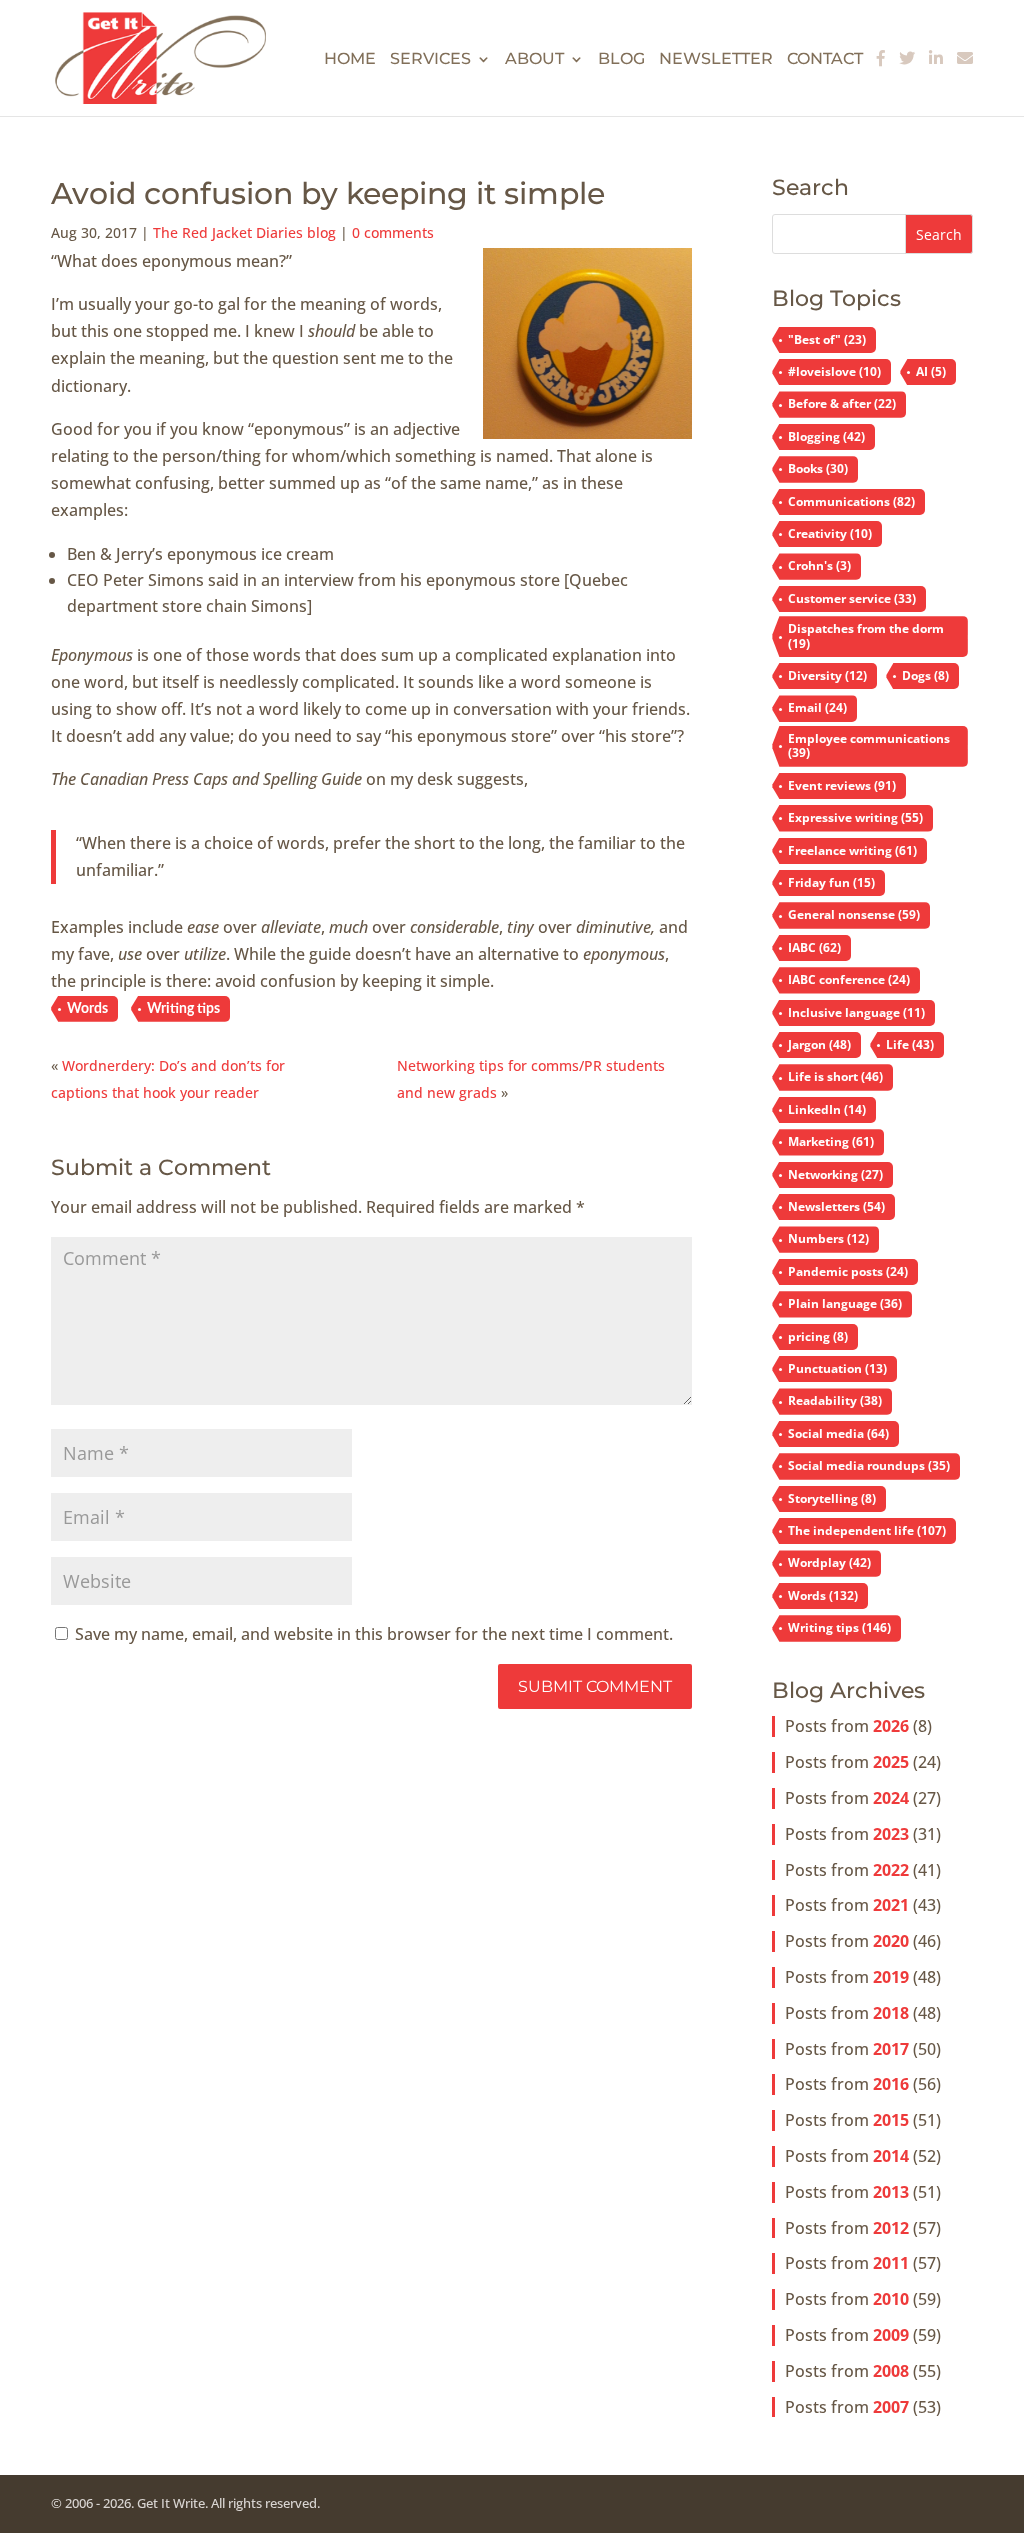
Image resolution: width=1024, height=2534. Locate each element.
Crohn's (819, 565)
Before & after (842, 403)
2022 (891, 1870)
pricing (818, 1336)
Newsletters (836, 1206)
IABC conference (849, 979)
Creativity (830, 533)
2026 (891, 1726)
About (534, 60)
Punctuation (837, 1368)
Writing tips (183, 1009)
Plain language (845, 1303)
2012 (891, 2228)
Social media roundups (869, 1465)
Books (818, 468)
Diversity (827, 675)
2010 (891, 2299)
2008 (891, 2371)
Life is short (835, 1076)
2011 (891, 2263)
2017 (891, 2049)
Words (87, 1009)
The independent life (867, 1530)
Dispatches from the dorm (866, 635)
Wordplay (829, 1562)
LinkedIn (827, 1109)
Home (350, 60)
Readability (835, 1400)
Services (430, 60)
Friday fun (831, 882)
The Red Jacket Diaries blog (244, 232)
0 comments (393, 232)
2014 (891, 2156)
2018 (891, 2013)
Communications (851, 501)
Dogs (925, 675)
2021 (891, 1905)
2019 (891, 1977)
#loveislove (834, 371)
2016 (891, 2084)
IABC (814, 947)
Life (910, 1044)
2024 (891, 1798)
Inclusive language (856, 1012)
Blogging (826, 436)
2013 (891, 2192)
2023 (891, 1834)
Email (817, 707)
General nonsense (854, 914)
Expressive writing (855, 817)
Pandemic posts (848, 1271)
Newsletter (716, 60)
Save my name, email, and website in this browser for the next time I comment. (374, 1634)
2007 (891, 2407)
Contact (825, 60)
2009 (891, 2335)
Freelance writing (852, 850)
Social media (838, 1433)
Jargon (819, 1044)
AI (931, 371)
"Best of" (827, 339)
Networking (835, 1174)
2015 (891, 2120)
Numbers (828, 1238)
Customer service (852, 598)
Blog (621, 60)
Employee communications (869, 745)
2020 (891, 1941)
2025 (891, 1762)
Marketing (831, 1141)
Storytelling (832, 1498)
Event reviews (842, 785)
